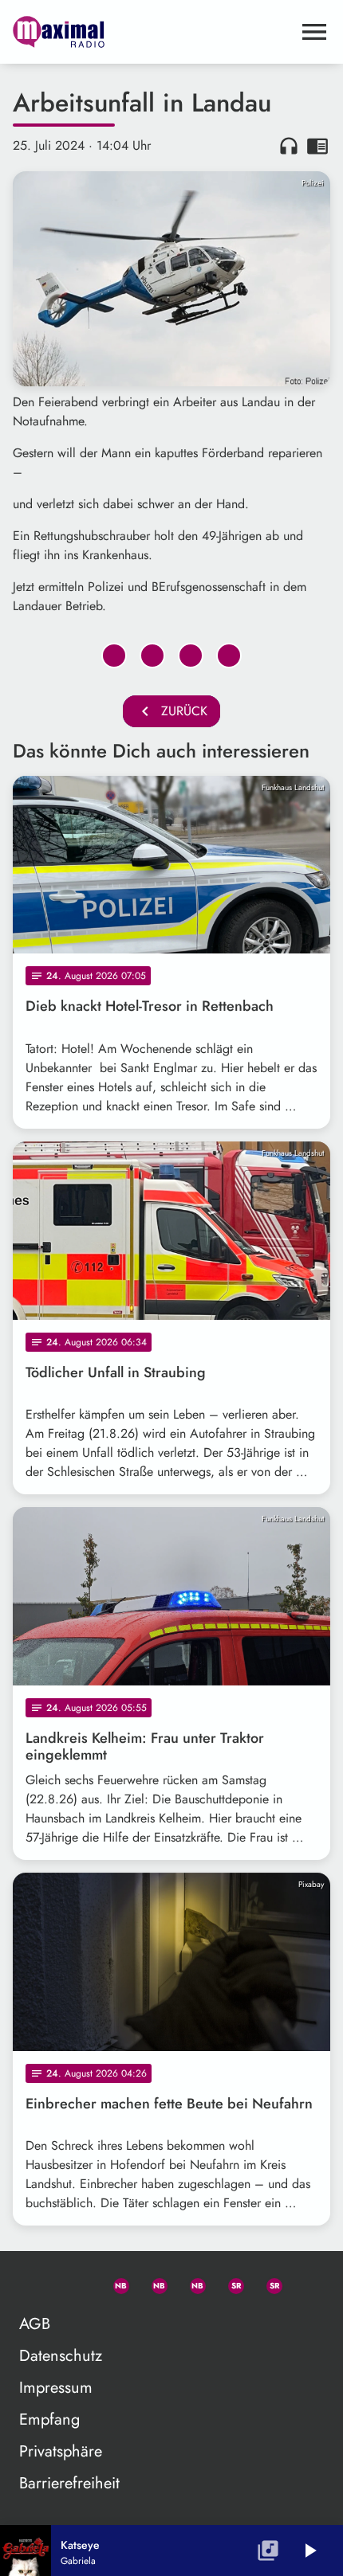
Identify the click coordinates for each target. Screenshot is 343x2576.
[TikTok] (306, 2283)
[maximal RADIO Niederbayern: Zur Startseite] (152, 32)
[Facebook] (152, 2283)
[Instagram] (191, 2283)
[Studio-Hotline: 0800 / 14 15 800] (76, 2283)
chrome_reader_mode (317, 146)
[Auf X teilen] (152, 656)
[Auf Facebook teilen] (114, 656)
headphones (289, 146)
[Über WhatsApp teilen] (191, 656)
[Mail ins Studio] (37, 2283)
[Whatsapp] (114, 2283)
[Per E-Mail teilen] (229, 656)
